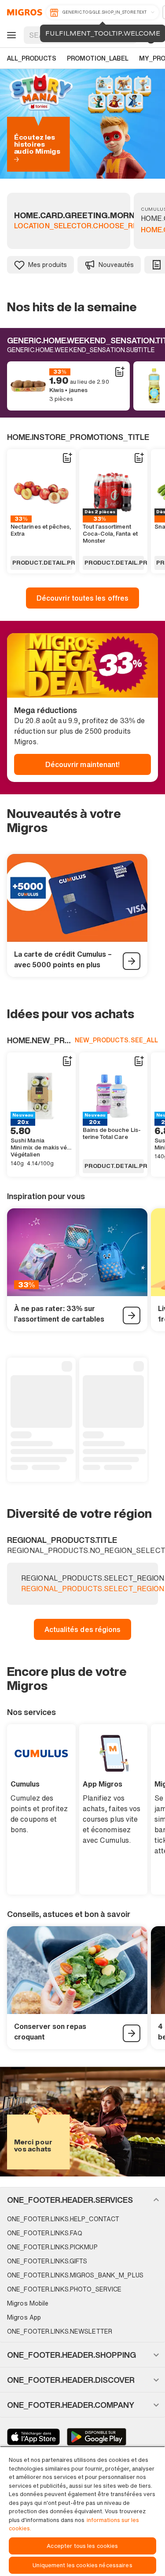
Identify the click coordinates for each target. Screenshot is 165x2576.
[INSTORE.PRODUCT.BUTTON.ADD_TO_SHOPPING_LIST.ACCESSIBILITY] (119, 372)
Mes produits (48, 265)
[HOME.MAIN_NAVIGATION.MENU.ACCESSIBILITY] (10, 35)
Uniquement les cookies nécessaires (82, 2565)
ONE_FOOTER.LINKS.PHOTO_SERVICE (64, 2289)
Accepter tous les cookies (82, 2546)
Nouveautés (116, 265)
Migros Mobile (28, 2303)
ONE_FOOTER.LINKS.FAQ (45, 2233)
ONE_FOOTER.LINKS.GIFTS (47, 2261)
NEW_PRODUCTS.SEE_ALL (116, 1040)
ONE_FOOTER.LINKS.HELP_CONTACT (63, 2219)
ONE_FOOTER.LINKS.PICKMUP (52, 2247)
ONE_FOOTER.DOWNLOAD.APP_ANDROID (97, 2437)
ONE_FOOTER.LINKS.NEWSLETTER (60, 2331)
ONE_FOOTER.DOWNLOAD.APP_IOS (33, 2437)
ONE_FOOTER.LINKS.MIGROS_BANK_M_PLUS (75, 2275)
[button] (82, 2200)
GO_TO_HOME (23, 12)
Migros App (24, 2317)
